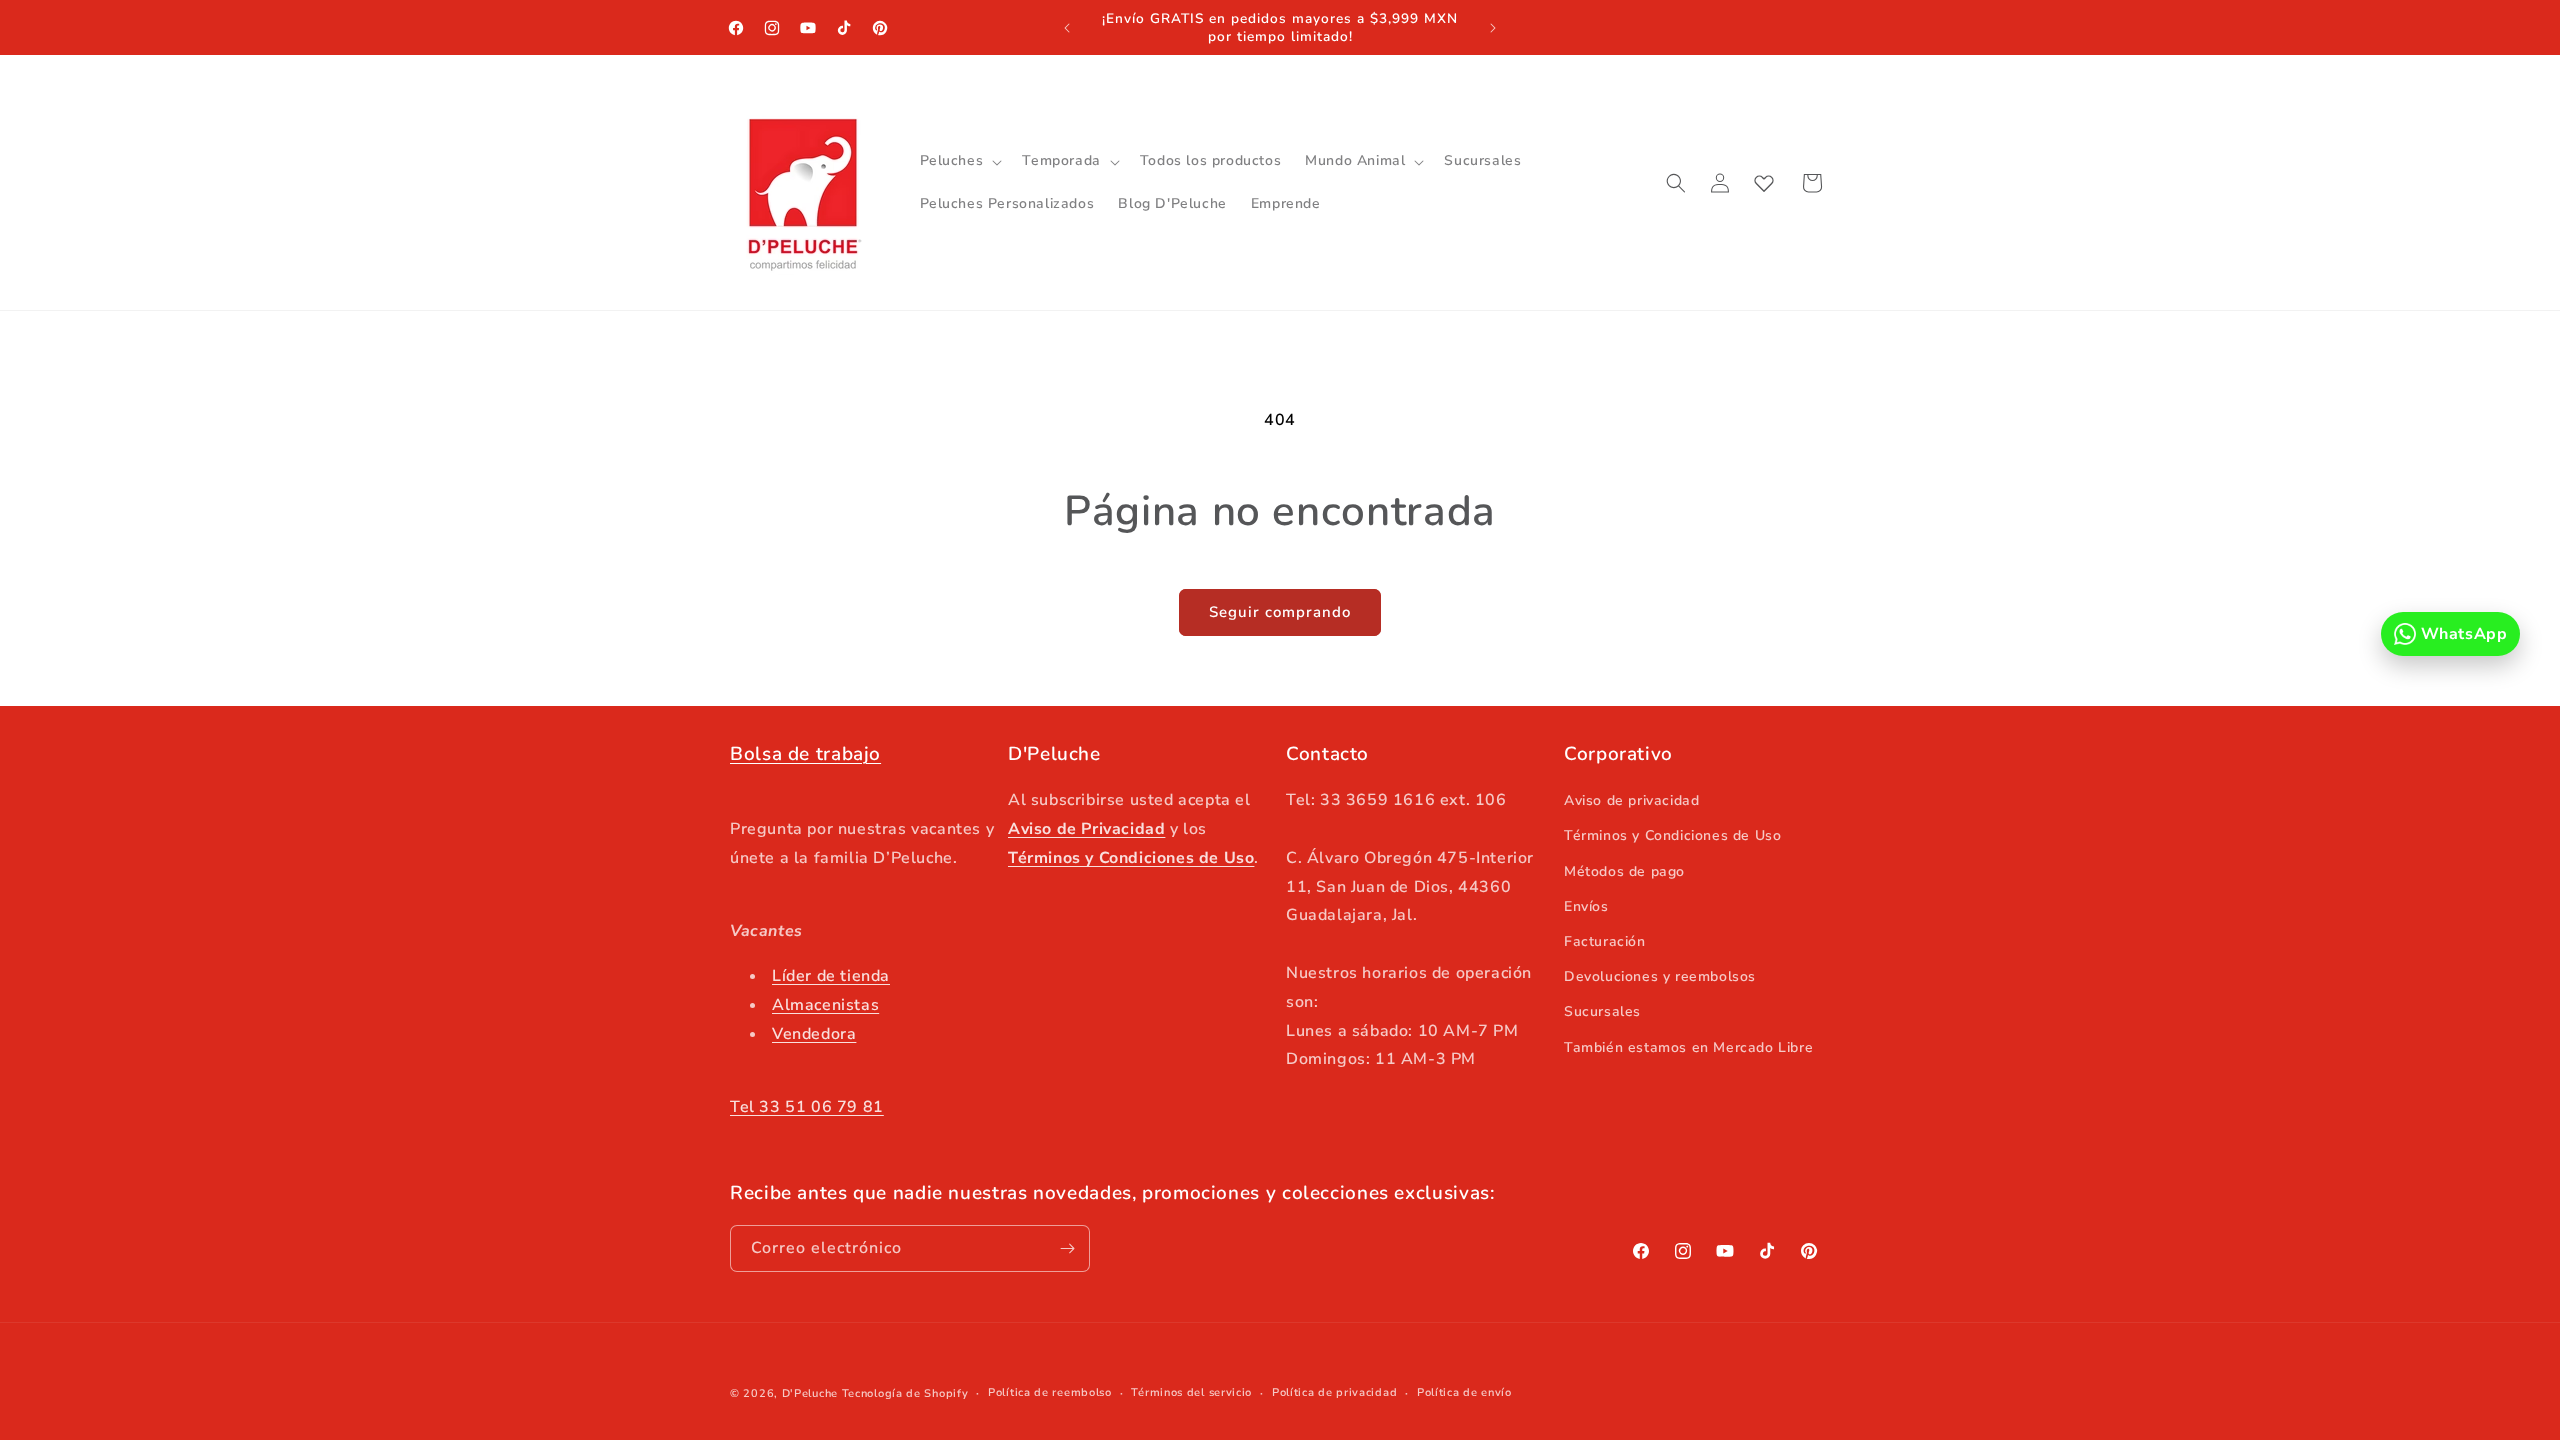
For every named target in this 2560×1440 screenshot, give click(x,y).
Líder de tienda (831, 976)
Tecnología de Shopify (905, 1393)
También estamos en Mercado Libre (1688, 1047)
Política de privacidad (1334, 1392)
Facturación (1605, 941)
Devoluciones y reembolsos (1660, 976)
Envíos (1586, 906)
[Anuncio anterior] (1067, 28)
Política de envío (1464, 1392)
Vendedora (814, 1034)
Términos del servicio (1191, 1392)
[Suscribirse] (1067, 1248)
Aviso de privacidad (1631, 800)
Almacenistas (825, 1005)
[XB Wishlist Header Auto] (1764, 183)
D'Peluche (810, 1393)
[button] (959, 161)
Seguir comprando (1280, 612)
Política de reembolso (1050, 1392)
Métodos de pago (1624, 871)
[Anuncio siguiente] (1493, 28)
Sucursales (1602, 1011)
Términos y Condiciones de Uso (1672, 835)
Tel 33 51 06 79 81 (807, 1107)
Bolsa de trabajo (805, 754)
